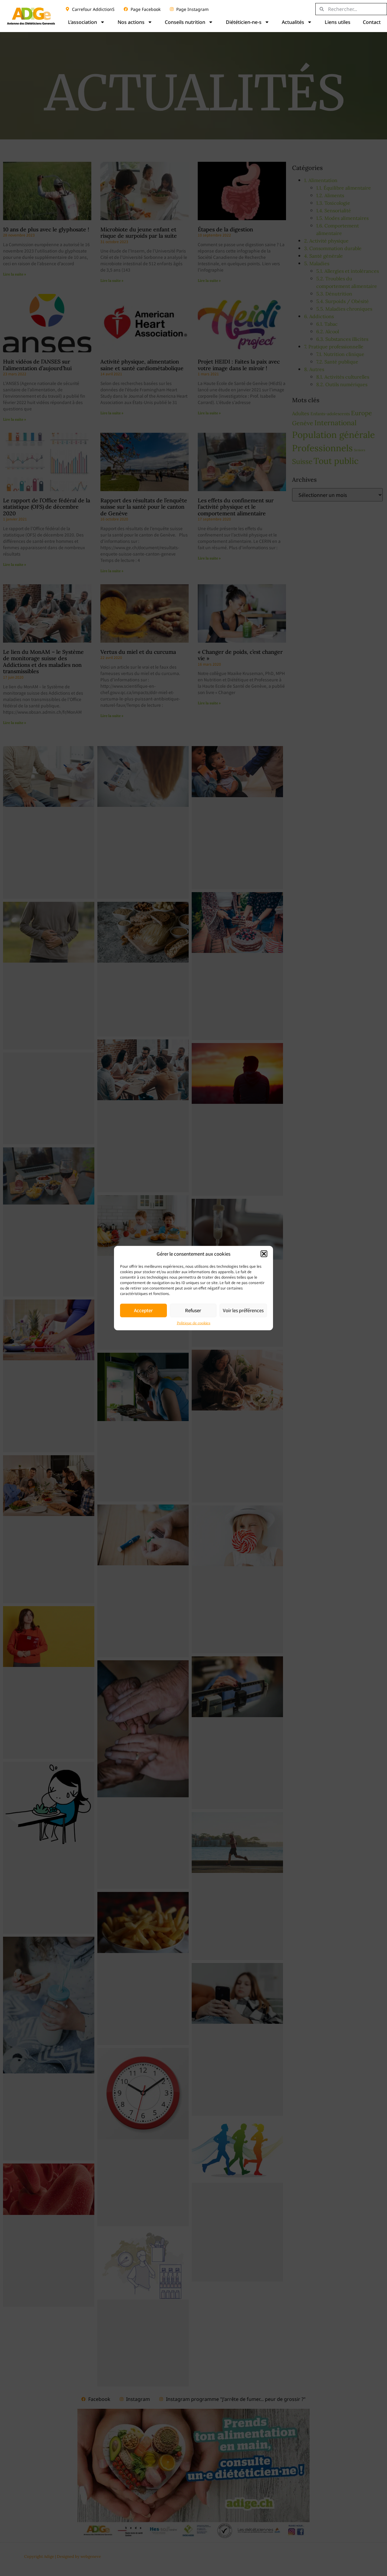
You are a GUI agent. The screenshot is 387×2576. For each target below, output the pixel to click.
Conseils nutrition (185, 22)
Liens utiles (338, 22)
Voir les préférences (243, 1310)
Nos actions (131, 22)
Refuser (193, 1310)
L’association (83, 22)
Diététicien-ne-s (244, 22)
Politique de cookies (194, 1323)
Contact (372, 22)
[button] (264, 1254)
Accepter (143, 1310)
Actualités (293, 22)
